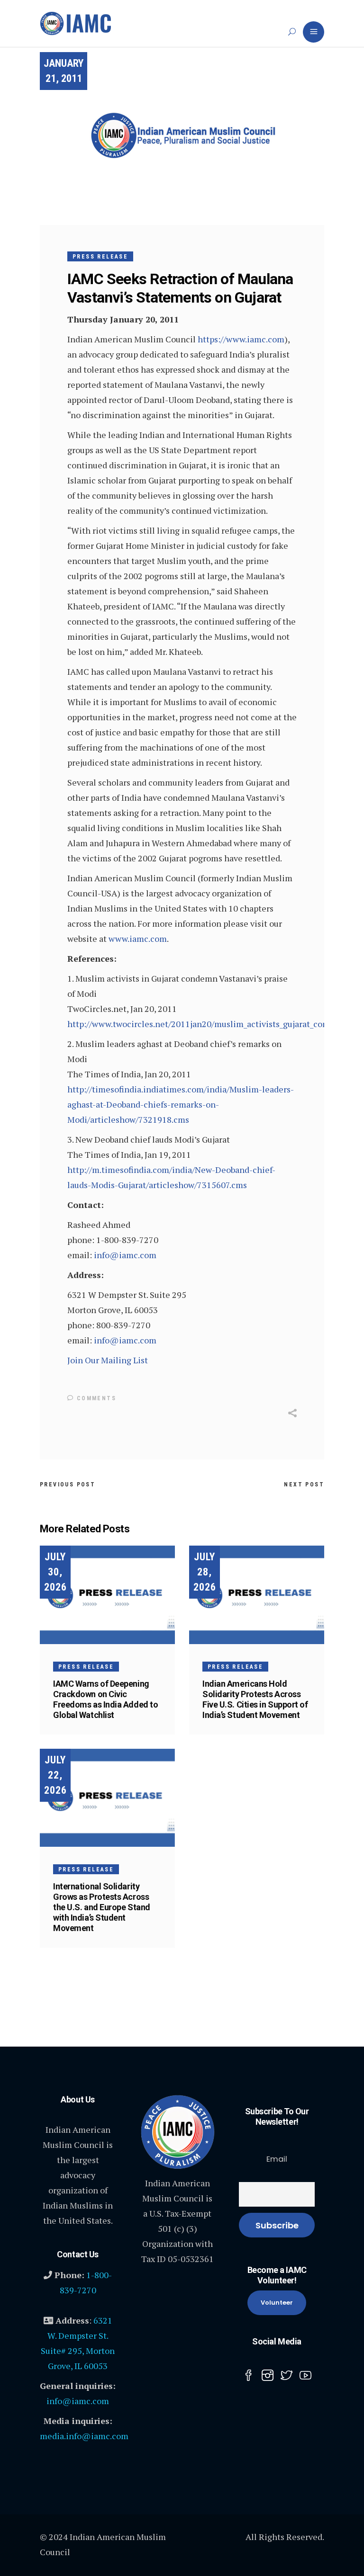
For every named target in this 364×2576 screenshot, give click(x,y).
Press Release (100, 257)
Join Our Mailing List (108, 1360)
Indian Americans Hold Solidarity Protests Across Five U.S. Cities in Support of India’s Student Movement (255, 1699)
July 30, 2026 (55, 1572)
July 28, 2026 (205, 1572)
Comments (95, 1398)
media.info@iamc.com (84, 2436)
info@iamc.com (125, 1255)
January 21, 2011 (64, 71)
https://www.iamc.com (241, 339)
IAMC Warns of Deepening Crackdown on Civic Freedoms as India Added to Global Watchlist (105, 1699)
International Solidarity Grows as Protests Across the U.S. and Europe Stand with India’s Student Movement (102, 1907)
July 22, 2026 (55, 1775)
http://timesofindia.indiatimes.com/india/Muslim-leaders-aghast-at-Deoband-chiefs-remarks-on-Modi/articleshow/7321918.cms (181, 1104)
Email (277, 2159)
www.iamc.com (138, 939)
